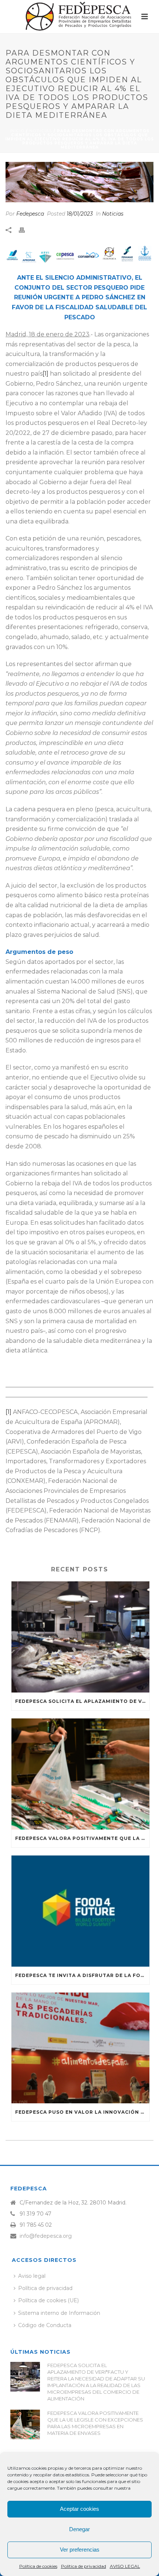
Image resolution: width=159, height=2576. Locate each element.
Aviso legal (32, 2276)
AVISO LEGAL (125, 2566)
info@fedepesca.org (46, 2236)
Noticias (41, 131)
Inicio (17, 131)
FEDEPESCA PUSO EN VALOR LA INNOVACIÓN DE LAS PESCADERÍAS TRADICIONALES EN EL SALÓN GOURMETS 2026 (82, 2112)
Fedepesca (30, 214)
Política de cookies (38, 2566)
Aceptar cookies (79, 2509)
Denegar (79, 2529)
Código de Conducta (45, 2325)
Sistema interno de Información (59, 2313)
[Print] (26, 230)
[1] (45, 374)
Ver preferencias (80, 2550)
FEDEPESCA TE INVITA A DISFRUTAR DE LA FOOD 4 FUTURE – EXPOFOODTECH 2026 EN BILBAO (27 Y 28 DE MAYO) (82, 1975)
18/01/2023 (80, 214)
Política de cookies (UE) (48, 2300)
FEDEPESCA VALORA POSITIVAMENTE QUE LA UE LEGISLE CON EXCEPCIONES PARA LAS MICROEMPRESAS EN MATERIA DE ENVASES (82, 1838)
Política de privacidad (84, 2566)
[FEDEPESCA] (79, 17)
